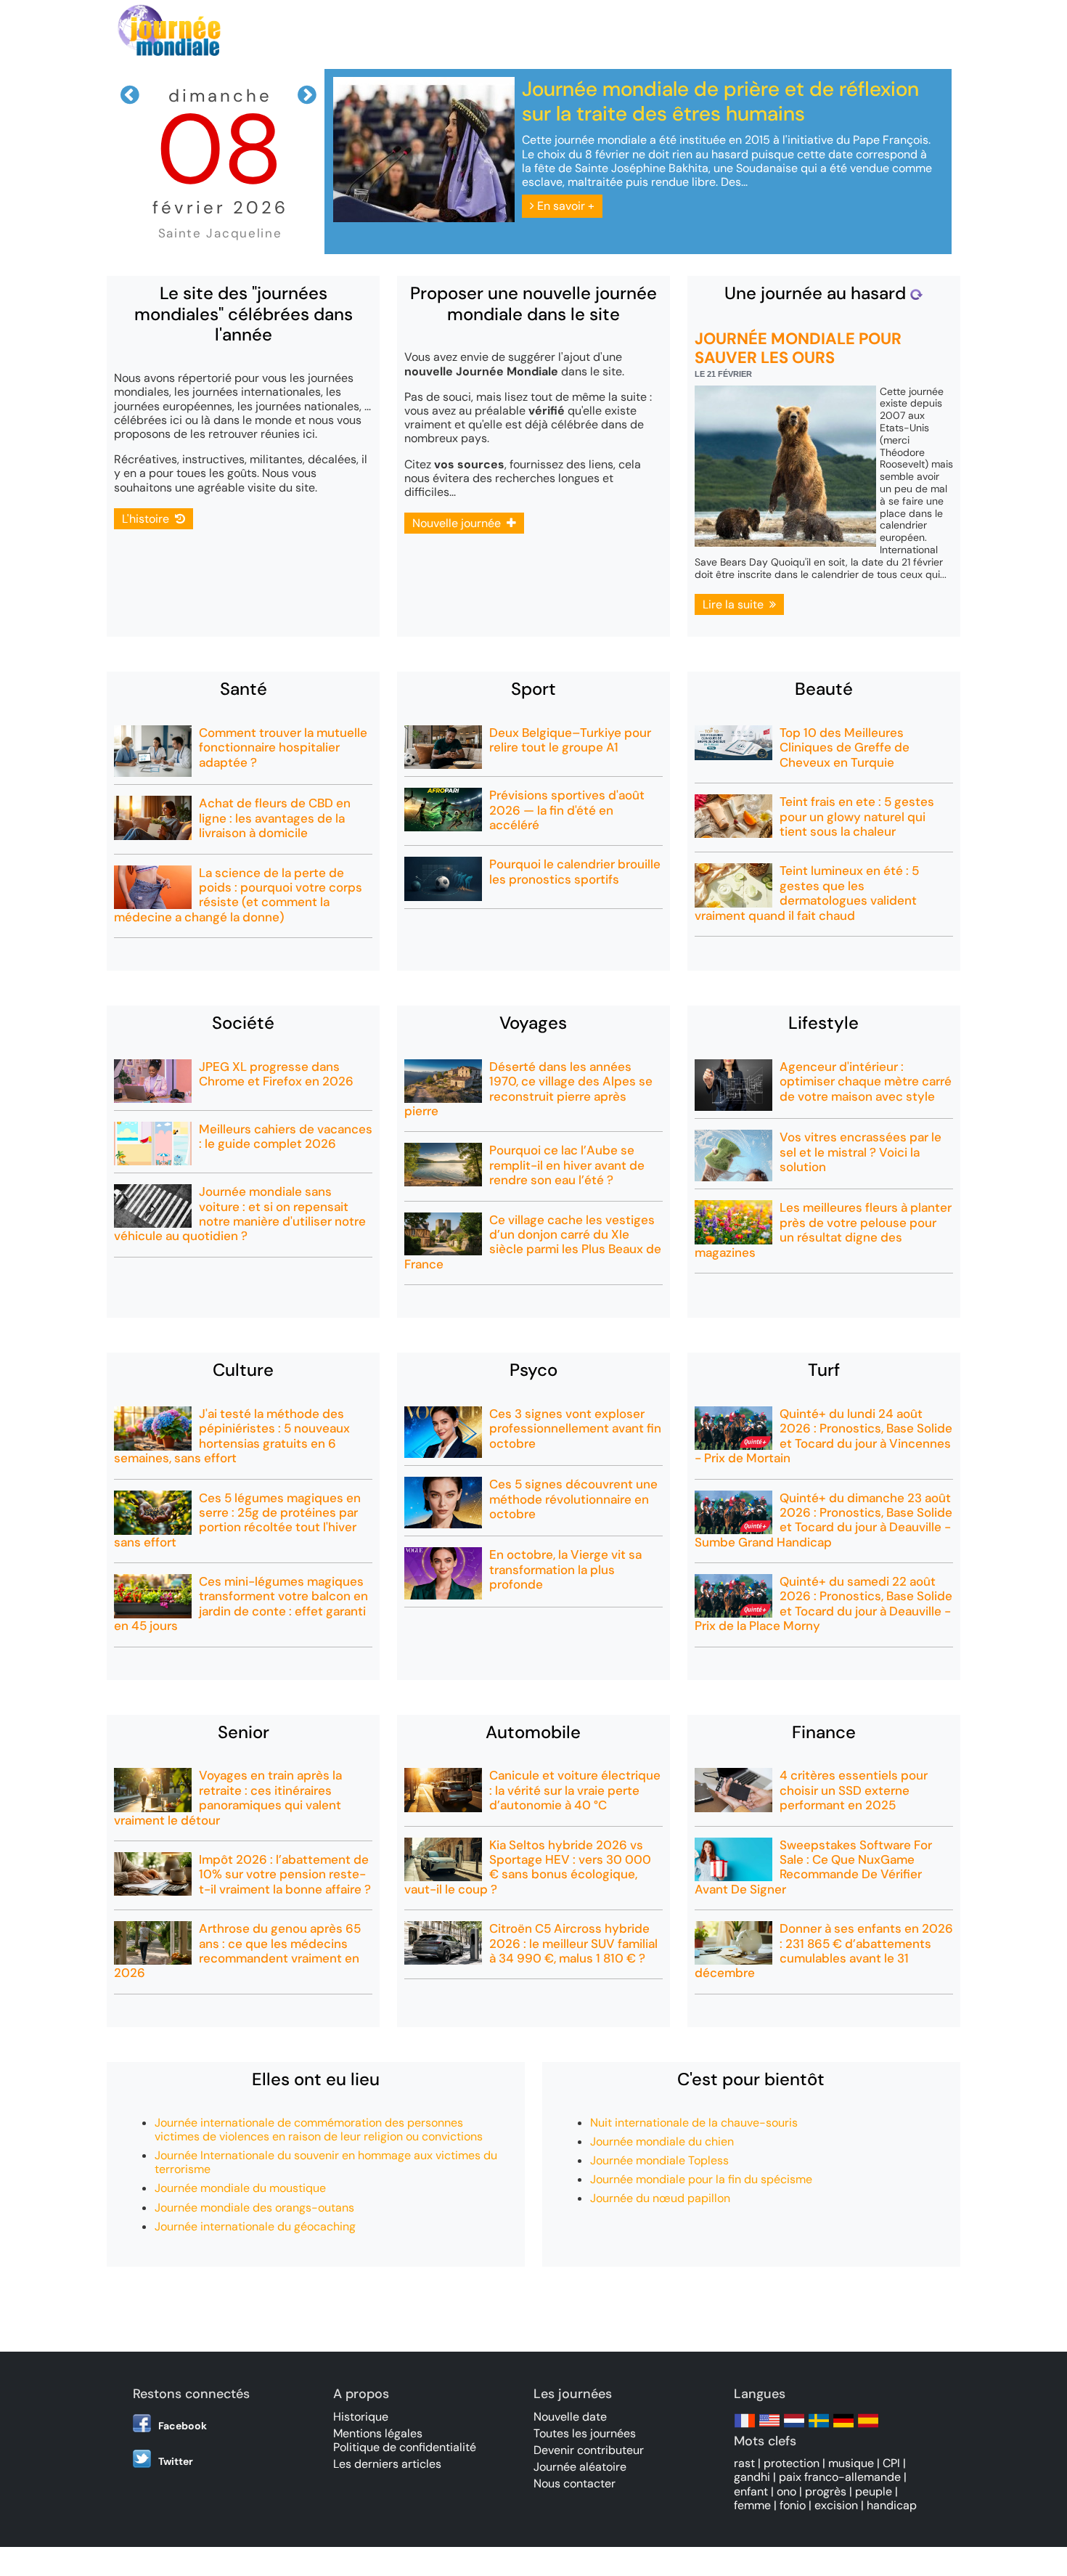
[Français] (745, 2428)
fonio (793, 2505)
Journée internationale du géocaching (255, 2226)
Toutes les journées (585, 2433)
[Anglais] (769, 2428)
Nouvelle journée (459, 523)
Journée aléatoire (580, 2467)
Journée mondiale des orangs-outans (254, 2208)
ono (786, 2491)
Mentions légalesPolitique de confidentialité (405, 2440)
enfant (751, 2491)
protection (792, 2463)
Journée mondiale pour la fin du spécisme (701, 2179)
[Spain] (868, 2428)
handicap (892, 2505)
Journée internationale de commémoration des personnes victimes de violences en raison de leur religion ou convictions (319, 2129)
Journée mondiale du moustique (240, 2188)
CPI (891, 2463)
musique (851, 2463)
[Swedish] (819, 2428)
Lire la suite (736, 604)
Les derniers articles (387, 2464)
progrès (826, 2491)
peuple (874, 2491)
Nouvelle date (570, 2417)
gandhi (752, 2477)
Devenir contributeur (589, 2450)
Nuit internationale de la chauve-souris (694, 2123)
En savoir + (564, 206)
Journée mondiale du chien (662, 2141)
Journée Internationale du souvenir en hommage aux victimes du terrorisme (326, 2162)
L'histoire (148, 519)
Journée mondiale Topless (659, 2160)
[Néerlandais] (794, 2428)
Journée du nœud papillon (660, 2198)
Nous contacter (575, 2483)
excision (836, 2505)
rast (744, 2463)
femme (752, 2505)
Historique (361, 2417)
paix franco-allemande (840, 2477)
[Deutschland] (843, 2428)
